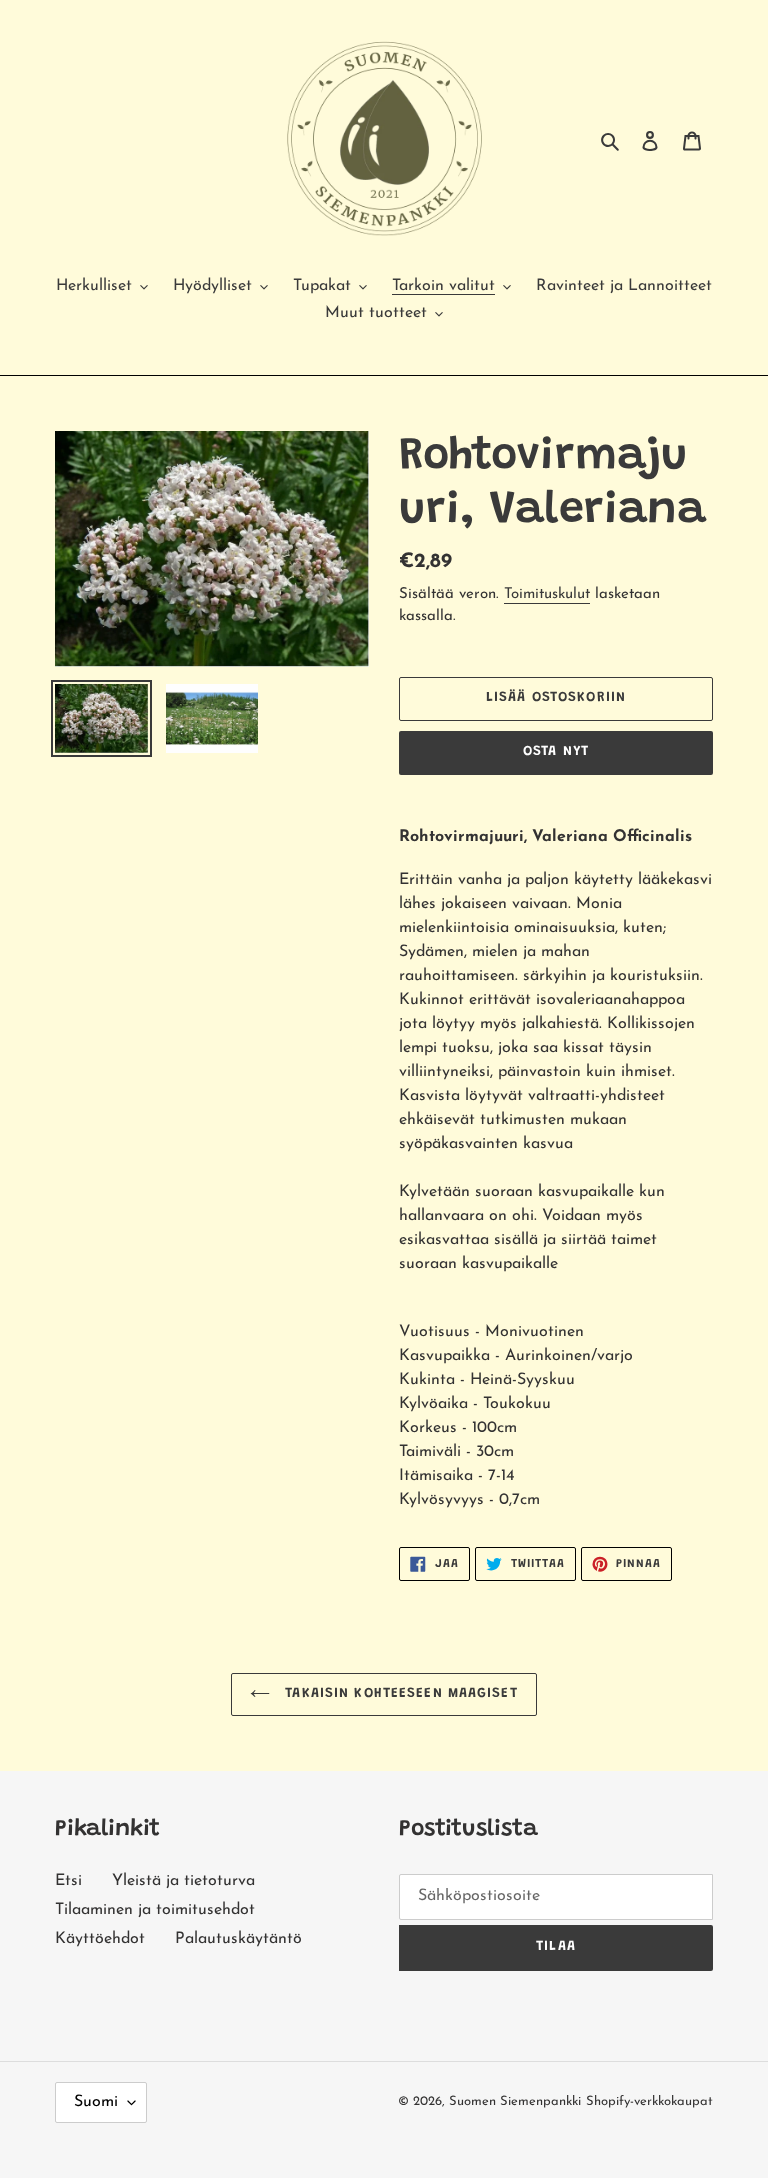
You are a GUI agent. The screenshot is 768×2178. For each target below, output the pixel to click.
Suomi (96, 2102)
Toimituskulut (547, 594)
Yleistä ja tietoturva (183, 1881)
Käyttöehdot (100, 1939)
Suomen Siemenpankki (515, 2101)
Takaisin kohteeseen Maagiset (398, 1694)
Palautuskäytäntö (238, 1939)
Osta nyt (556, 752)
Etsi (68, 1881)
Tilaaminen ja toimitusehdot (155, 1910)
